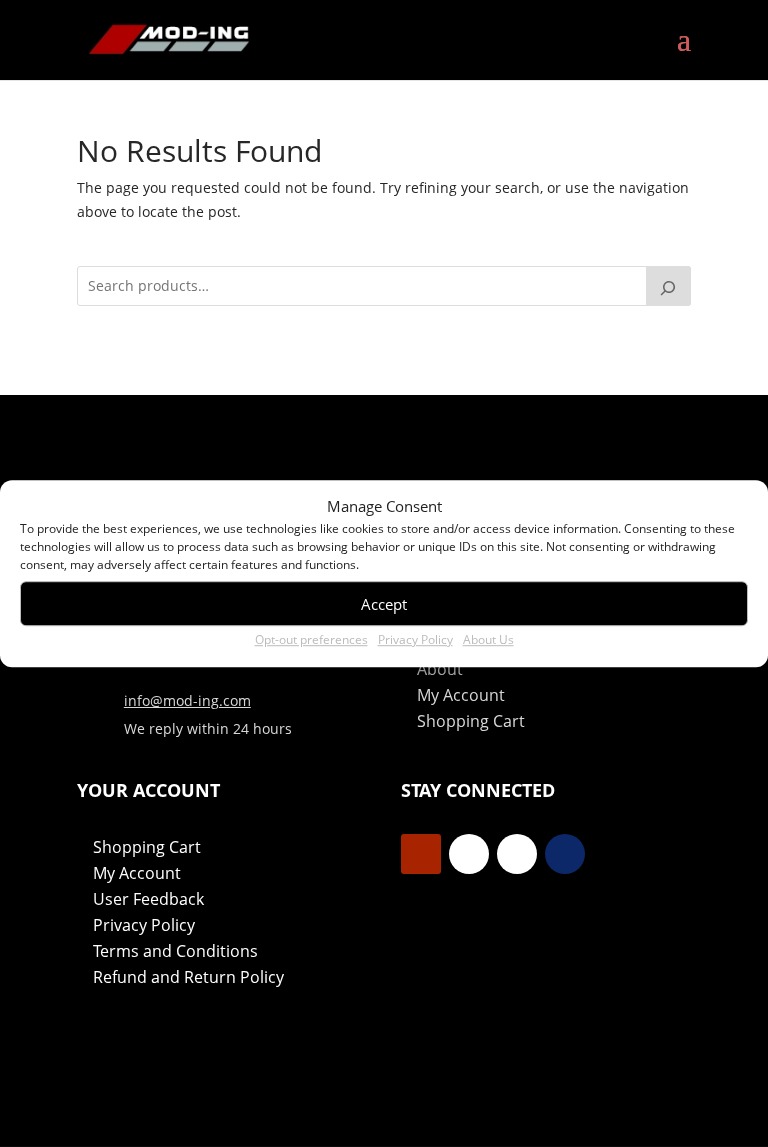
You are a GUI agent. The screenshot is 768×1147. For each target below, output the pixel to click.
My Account (461, 695)
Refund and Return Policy (188, 977)
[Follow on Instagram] (517, 854)
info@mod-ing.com (187, 700)
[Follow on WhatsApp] (565, 854)
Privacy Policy (415, 640)
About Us (488, 640)
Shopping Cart (471, 721)
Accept (384, 604)
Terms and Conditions (175, 951)
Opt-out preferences (311, 640)
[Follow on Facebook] (469, 854)
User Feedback (148, 899)
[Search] (669, 286)
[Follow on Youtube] (421, 854)
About (440, 669)
